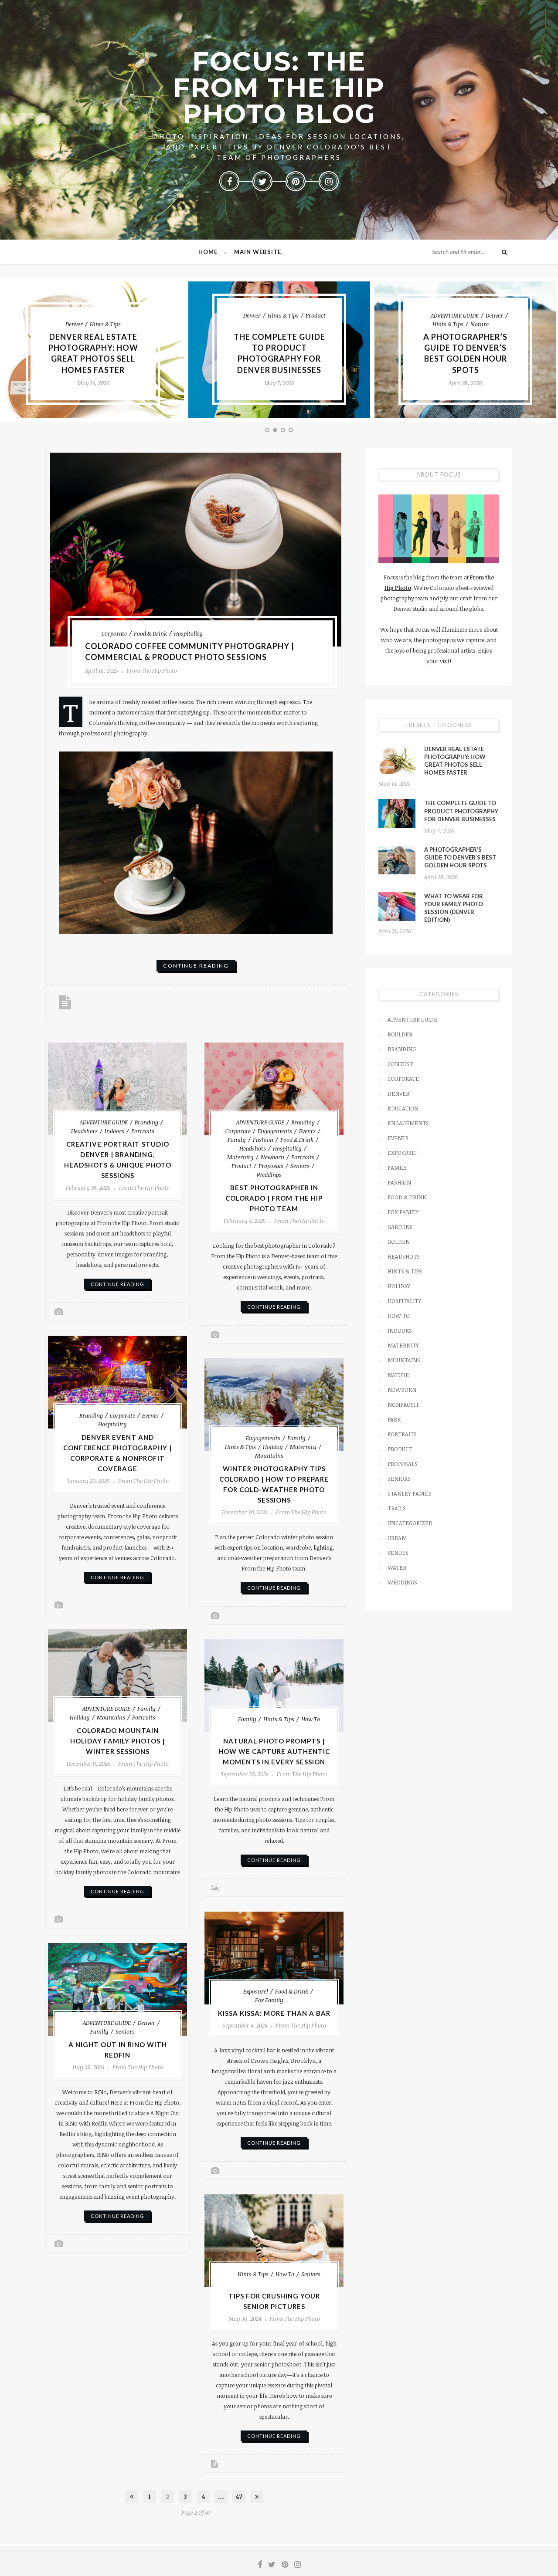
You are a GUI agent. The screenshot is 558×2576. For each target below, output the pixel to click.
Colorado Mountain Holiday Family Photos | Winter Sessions (117, 1741)
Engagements (275, 1131)
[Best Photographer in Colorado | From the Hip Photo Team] (274, 1089)
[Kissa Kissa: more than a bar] (274, 1958)
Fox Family (269, 2000)
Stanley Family (410, 1493)
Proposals (271, 1166)
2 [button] (276, 431)
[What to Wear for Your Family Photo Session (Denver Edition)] (397, 907)
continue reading (196, 966)
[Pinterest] (296, 181)
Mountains (269, 1456)
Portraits (143, 1131)
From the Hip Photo (152, 670)
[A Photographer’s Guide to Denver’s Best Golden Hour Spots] (397, 860)
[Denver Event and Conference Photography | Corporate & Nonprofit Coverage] (117, 1382)
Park (394, 1419)
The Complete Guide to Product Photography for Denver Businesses (461, 811)
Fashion (263, 1140)
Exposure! (256, 1991)
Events (307, 1131)
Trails (397, 1508)
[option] (93, 350)
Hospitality (188, 633)
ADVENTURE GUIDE (455, 315)
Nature (480, 324)
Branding (146, 1122)
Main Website (258, 252)
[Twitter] (262, 181)
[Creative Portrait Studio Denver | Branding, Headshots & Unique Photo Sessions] (117, 1089)
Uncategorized (410, 1523)
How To (311, 1719)
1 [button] (268, 431)
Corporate (114, 633)
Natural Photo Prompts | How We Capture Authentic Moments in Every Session (274, 1751)
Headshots (84, 1131)
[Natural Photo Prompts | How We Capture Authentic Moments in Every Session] (274, 1686)
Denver (74, 324)
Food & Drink (150, 633)
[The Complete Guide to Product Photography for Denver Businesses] (397, 813)
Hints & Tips (105, 324)
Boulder (400, 1034)
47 (239, 2496)
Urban (397, 1538)
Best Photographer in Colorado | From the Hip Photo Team (274, 1198)
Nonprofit (403, 1405)
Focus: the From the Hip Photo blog (279, 87)
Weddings (269, 1175)
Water (397, 1567)
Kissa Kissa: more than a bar (274, 2013)
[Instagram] (329, 181)
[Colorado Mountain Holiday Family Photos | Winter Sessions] (117, 1675)
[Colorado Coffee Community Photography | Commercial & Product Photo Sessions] (196, 550)
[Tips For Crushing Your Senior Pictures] (274, 2241)
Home (208, 252)
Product (316, 315)
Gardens (400, 1227)
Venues (398, 1553)
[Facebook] (229, 181)
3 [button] (284, 431)
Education (403, 1108)
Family (237, 1140)
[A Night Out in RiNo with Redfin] (117, 1989)
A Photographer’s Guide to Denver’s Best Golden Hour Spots (460, 857)
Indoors (114, 1131)
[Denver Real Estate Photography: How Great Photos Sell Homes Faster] (397, 759)
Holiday (273, 1447)
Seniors (300, 1166)
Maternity (240, 1157)
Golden (399, 1242)
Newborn (272, 1157)
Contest (400, 1064)
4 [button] (292, 431)
